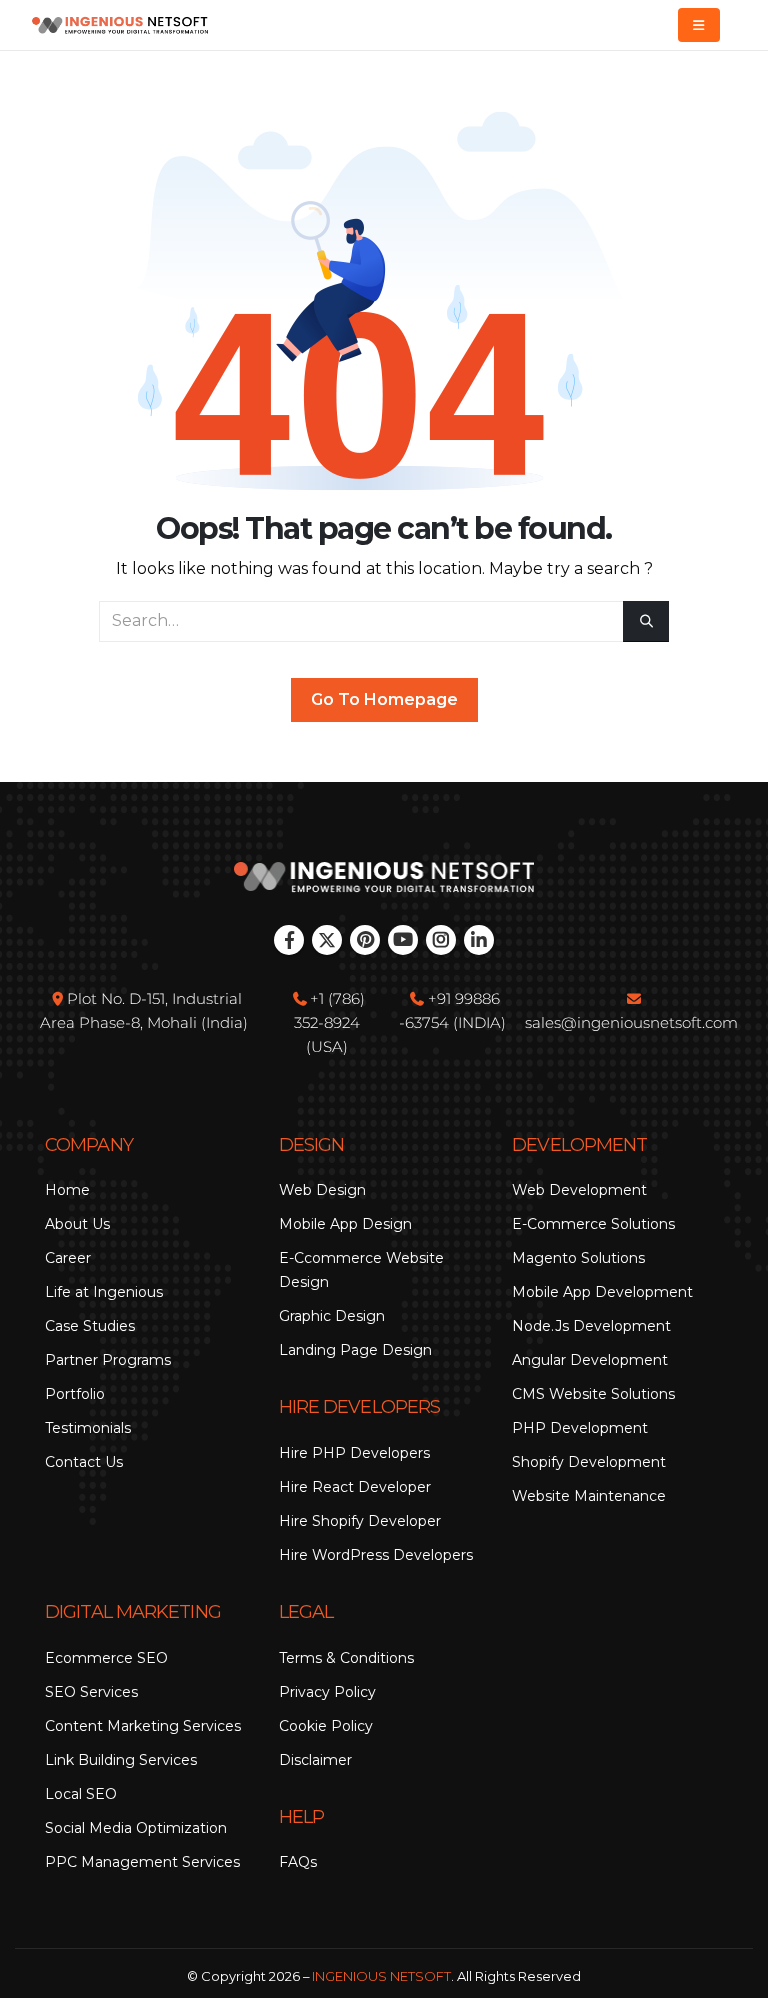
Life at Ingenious (104, 1292)
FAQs (298, 1862)
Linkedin (479, 940)
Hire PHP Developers (354, 1453)
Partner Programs (108, 1360)
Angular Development (590, 1360)
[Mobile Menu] (699, 25)
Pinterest (365, 940)
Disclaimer (315, 1760)
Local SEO (81, 1794)
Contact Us (84, 1462)
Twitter (327, 940)
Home (67, 1190)
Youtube (403, 940)
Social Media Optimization (136, 1828)
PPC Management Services (142, 1862)
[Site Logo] (120, 25)
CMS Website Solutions (593, 1394)
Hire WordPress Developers (376, 1555)
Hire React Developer (355, 1487)
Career (68, 1258)
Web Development (579, 1190)
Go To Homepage (384, 699)
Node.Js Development (591, 1326)
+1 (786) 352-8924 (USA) (329, 1022)
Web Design (322, 1190)
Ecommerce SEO (106, 1658)
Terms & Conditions (346, 1658)
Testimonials (88, 1428)
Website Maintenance (589, 1496)
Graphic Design (332, 1316)
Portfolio (75, 1394)
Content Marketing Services (143, 1726)
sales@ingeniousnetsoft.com (631, 1022)
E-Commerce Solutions (593, 1224)
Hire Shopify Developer (360, 1521)
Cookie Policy (326, 1726)
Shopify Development (589, 1462)
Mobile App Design (345, 1224)
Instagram (441, 940)
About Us (77, 1224)
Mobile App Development (602, 1292)
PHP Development (580, 1428)
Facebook (289, 940)
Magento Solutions (578, 1258)
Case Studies (90, 1326)
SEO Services (91, 1692)
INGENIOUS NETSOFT (381, 1976)
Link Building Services (121, 1760)
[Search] (646, 621)
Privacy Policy (327, 1692)
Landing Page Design (355, 1350)
